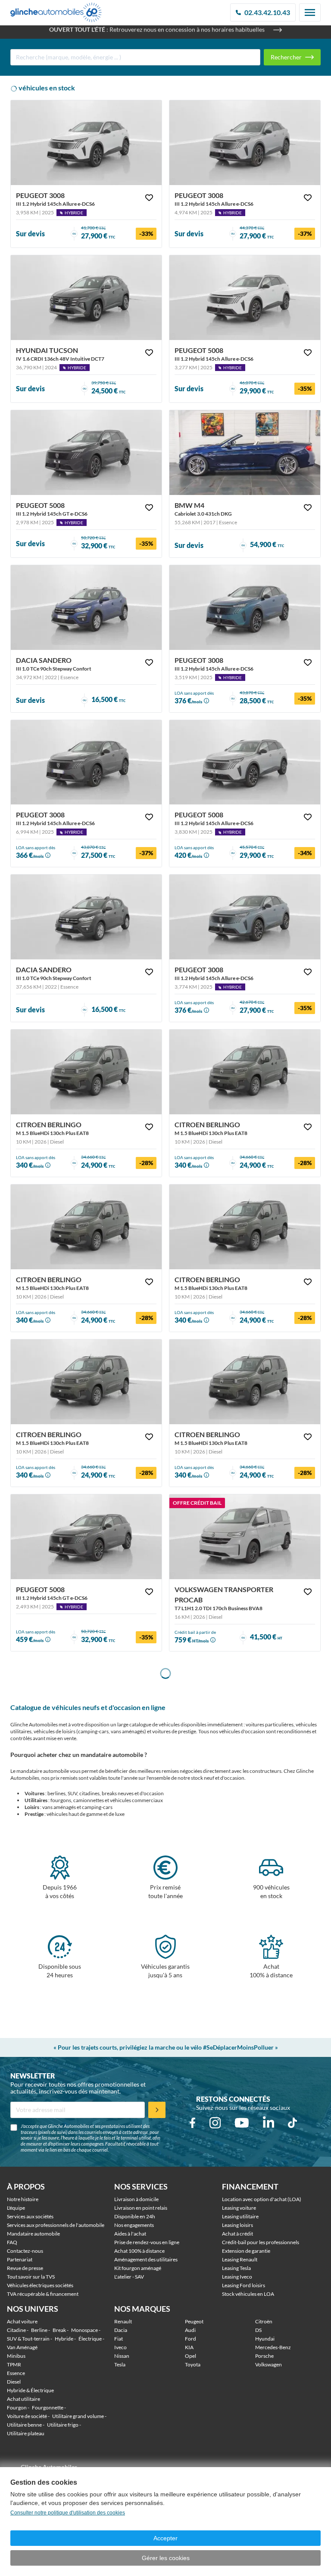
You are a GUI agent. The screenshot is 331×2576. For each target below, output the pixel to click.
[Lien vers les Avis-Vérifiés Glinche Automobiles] (65, 2463)
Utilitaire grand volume (78, 2416)
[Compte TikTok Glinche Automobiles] (292, 2123)
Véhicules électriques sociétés (40, 2285)
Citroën (264, 2321)
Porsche (264, 2356)
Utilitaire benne (24, 2425)
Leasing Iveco (237, 2277)
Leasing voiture (239, 2208)
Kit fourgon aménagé (138, 2268)
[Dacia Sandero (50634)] (86, 608)
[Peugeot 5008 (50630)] (86, 453)
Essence (16, 2373)
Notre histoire (23, 2199)
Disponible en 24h (135, 2216)
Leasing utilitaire (240, 2216)
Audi (190, 2330)
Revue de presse (25, 2268)
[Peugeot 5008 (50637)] (86, 1537)
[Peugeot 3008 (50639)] (245, 917)
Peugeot (194, 2321)
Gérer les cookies (166, 2558)
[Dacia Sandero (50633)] (86, 917)
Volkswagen (269, 2364)
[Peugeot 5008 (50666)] (245, 298)
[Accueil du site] (56, 12)
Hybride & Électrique (30, 2390)
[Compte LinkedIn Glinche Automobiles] (269, 2123)
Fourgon (17, 2407)
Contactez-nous (25, 2251)
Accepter (165, 2538)
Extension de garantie (246, 2251)
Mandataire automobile (33, 2234)
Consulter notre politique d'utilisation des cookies (68, 2513)
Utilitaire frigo (63, 2425)
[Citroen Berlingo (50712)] (86, 1382)
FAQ (12, 2242)
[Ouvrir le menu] (310, 12)
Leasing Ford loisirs (244, 2285)
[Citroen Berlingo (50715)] (245, 1072)
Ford (190, 2339)
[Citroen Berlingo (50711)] (245, 1382)
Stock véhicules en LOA (248, 2294)
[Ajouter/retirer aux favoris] (149, 198)
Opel (190, 2356)
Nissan (122, 2356)
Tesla (120, 2364)
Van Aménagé (22, 2347)
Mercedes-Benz (273, 2347)
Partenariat (20, 2259)
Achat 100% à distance (139, 2251)
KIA (189, 2347)
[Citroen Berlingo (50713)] (245, 1227)
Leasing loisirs (237, 2225)
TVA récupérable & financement (43, 2294)
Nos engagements (134, 2225)
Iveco (120, 2347)
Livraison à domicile (136, 2199)
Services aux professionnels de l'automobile (56, 2225)
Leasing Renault (240, 2259)
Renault (123, 2321)
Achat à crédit (237, 2234)
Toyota (193, 2364)
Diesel (14, 2382)
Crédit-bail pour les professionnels (261, 2242)
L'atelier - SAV (129, 2277)
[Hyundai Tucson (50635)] (86, 298)
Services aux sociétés (30, 2216)
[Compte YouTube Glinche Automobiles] (242, 2123)
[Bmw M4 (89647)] (245, 453)
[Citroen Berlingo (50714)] (86, 1227)
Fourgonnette (48, 2407)
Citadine (16, 2330)
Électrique (90, 2339)
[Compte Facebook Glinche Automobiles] (192, 2123)
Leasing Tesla (236, 2268)
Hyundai (265, 2339)
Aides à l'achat (130, 2234)
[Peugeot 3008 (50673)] (86, 143)
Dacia (121, 2330)
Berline (39, 2330)
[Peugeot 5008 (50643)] (245, 762)
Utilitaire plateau (26, 2433)
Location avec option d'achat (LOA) (262, 2199)
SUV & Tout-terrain (28, 2339)
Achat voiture (22, 2321)
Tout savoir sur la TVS (31, 2277)
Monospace (84, 2330)
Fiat (119, 2339)
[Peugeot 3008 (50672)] (245, 143)
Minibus (16, 2356)
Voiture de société (27, 2416)
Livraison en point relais (141, 2208)
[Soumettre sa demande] (157, 2110)
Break (59, 2330)
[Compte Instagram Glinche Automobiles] (215, 2123)
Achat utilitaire (23, 2399)
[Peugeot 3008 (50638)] (245, 608)
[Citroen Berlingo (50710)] (86, 1072)
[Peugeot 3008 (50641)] (86, 762)
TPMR (14, 2364)
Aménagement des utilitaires (146, 2259)
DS (258, 2330)
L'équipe (16, 2208)
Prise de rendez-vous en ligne (147, 2242)
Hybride (64, 2339)
